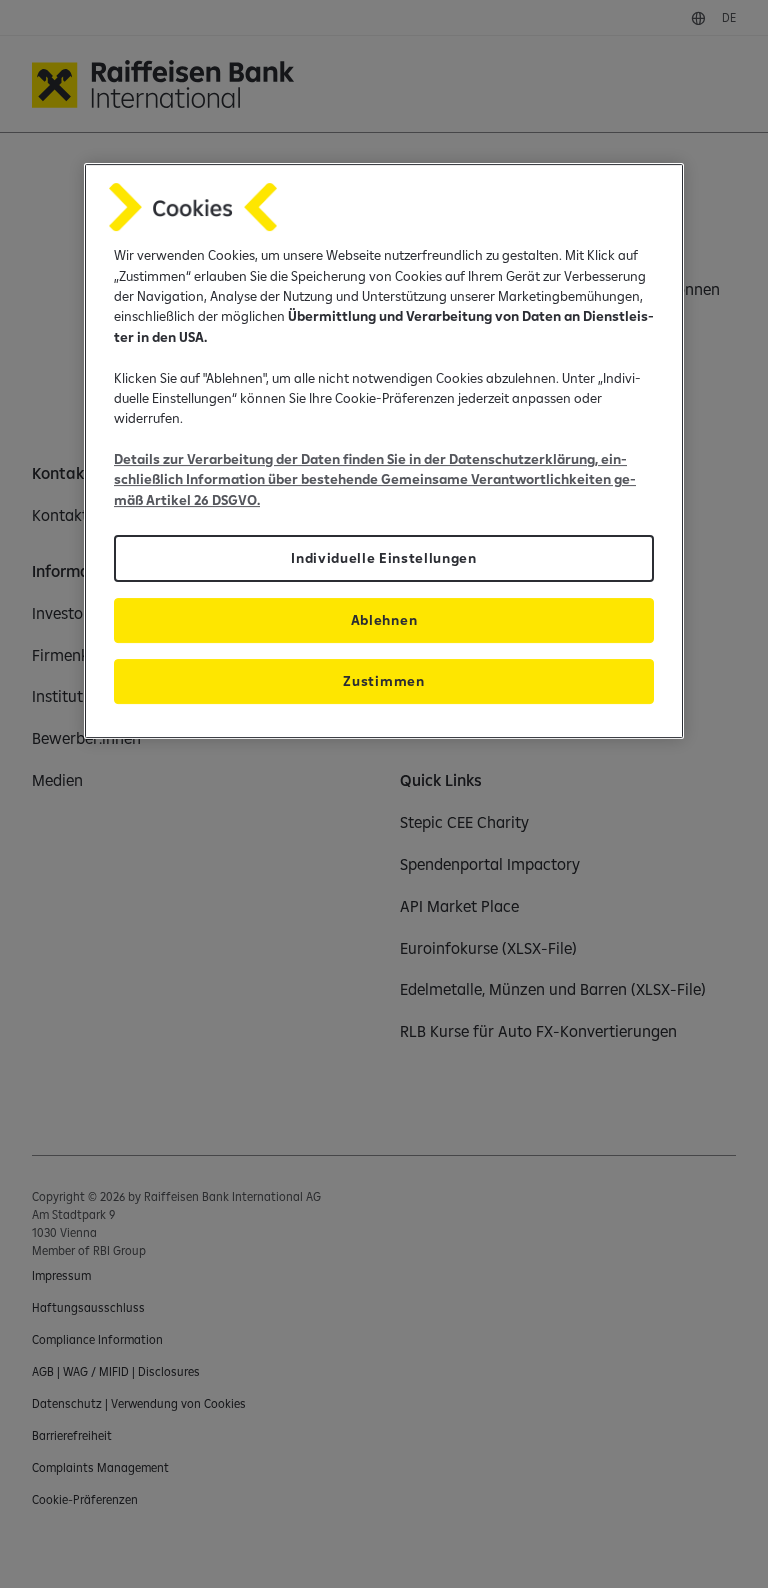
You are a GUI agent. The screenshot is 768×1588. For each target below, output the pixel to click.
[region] (384, 451)
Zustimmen (383, 681)
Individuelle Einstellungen (384, 558)
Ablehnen (384, 620)
